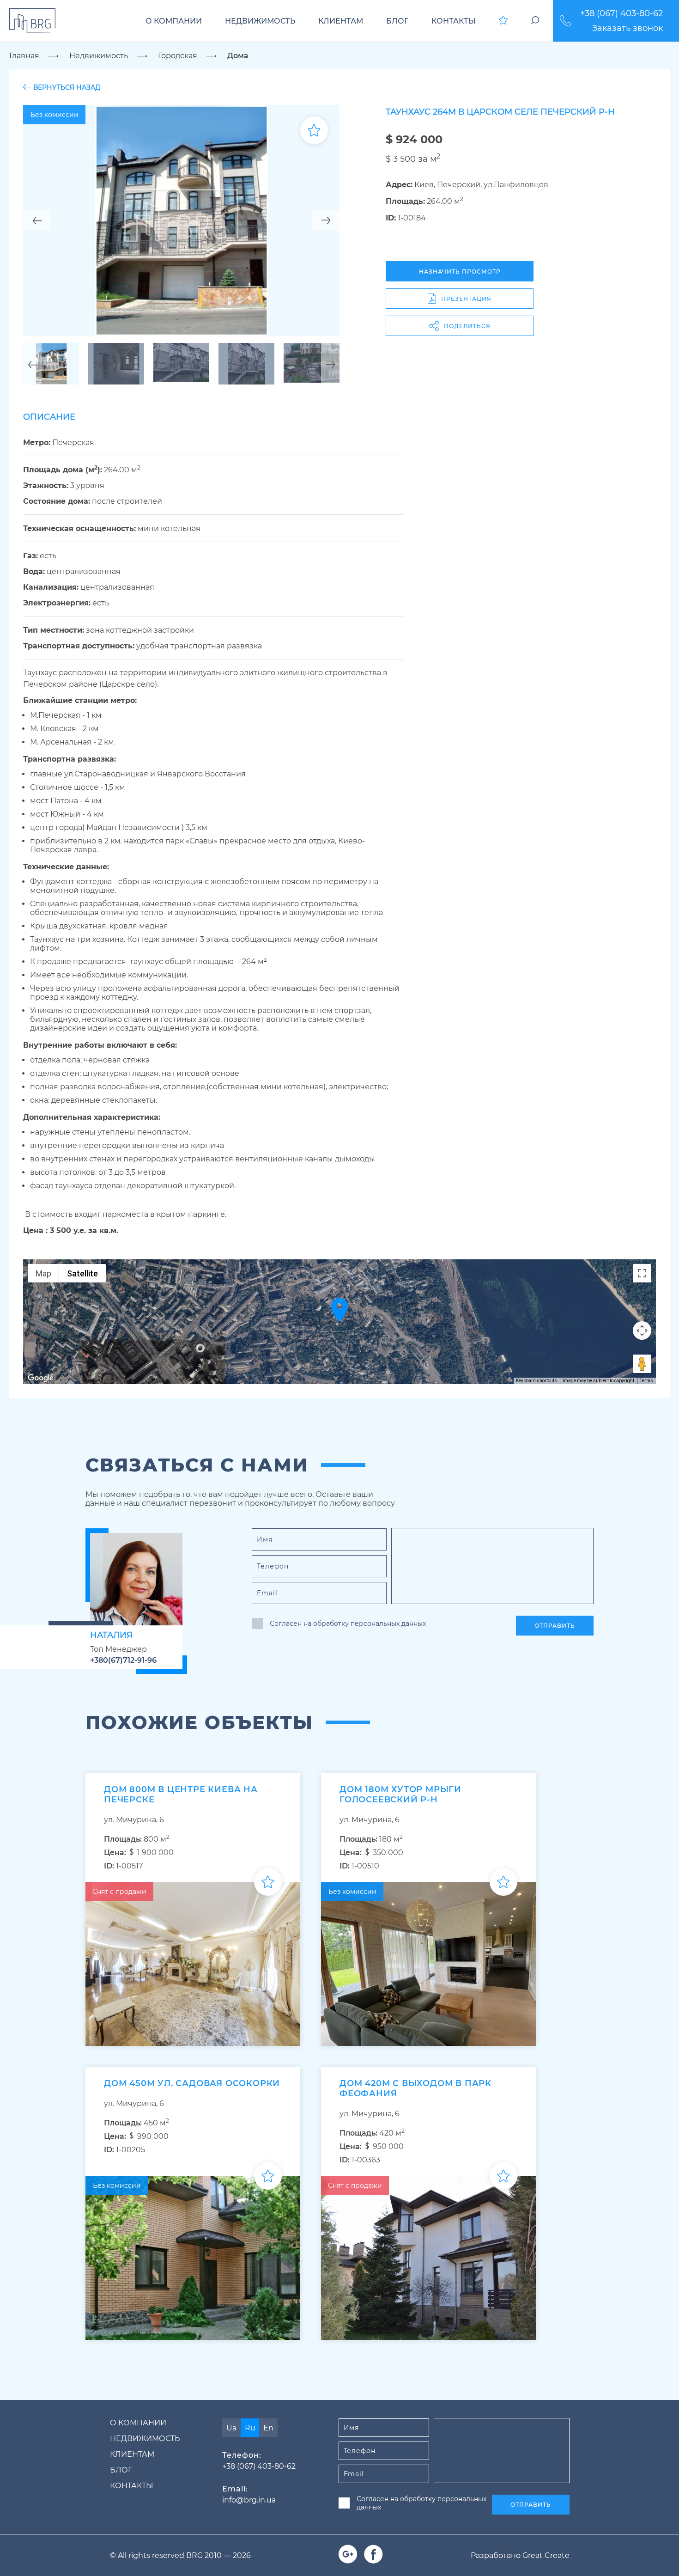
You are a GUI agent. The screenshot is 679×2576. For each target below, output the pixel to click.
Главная (24, 56)
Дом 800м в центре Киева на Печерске (181, 1795)
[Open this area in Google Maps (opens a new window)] (41, 1378)
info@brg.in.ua (249, 2500)
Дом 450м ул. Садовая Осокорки (192, 2083)
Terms (646, 1381)
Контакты (454, 21)
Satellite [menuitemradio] (82, 1273)
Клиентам (341, 21)
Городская (178, 56)
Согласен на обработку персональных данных (348, 1624)
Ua (231, 2428)
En (268, 2428)
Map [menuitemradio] (43, 1273)
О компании (174, 21)
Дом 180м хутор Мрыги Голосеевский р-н (400, 1795)
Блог (397, 21)
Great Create (546, 2555)
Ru (250, 2428)
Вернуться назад (67, 87)
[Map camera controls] (642, 1331)
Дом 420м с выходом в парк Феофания (415, 2088)
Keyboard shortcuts (537, 1381)
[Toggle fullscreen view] (642, 1273)
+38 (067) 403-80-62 (621, 13)
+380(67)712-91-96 (123, 1660)
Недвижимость (260, 21)
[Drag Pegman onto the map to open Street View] (642, 1364)
